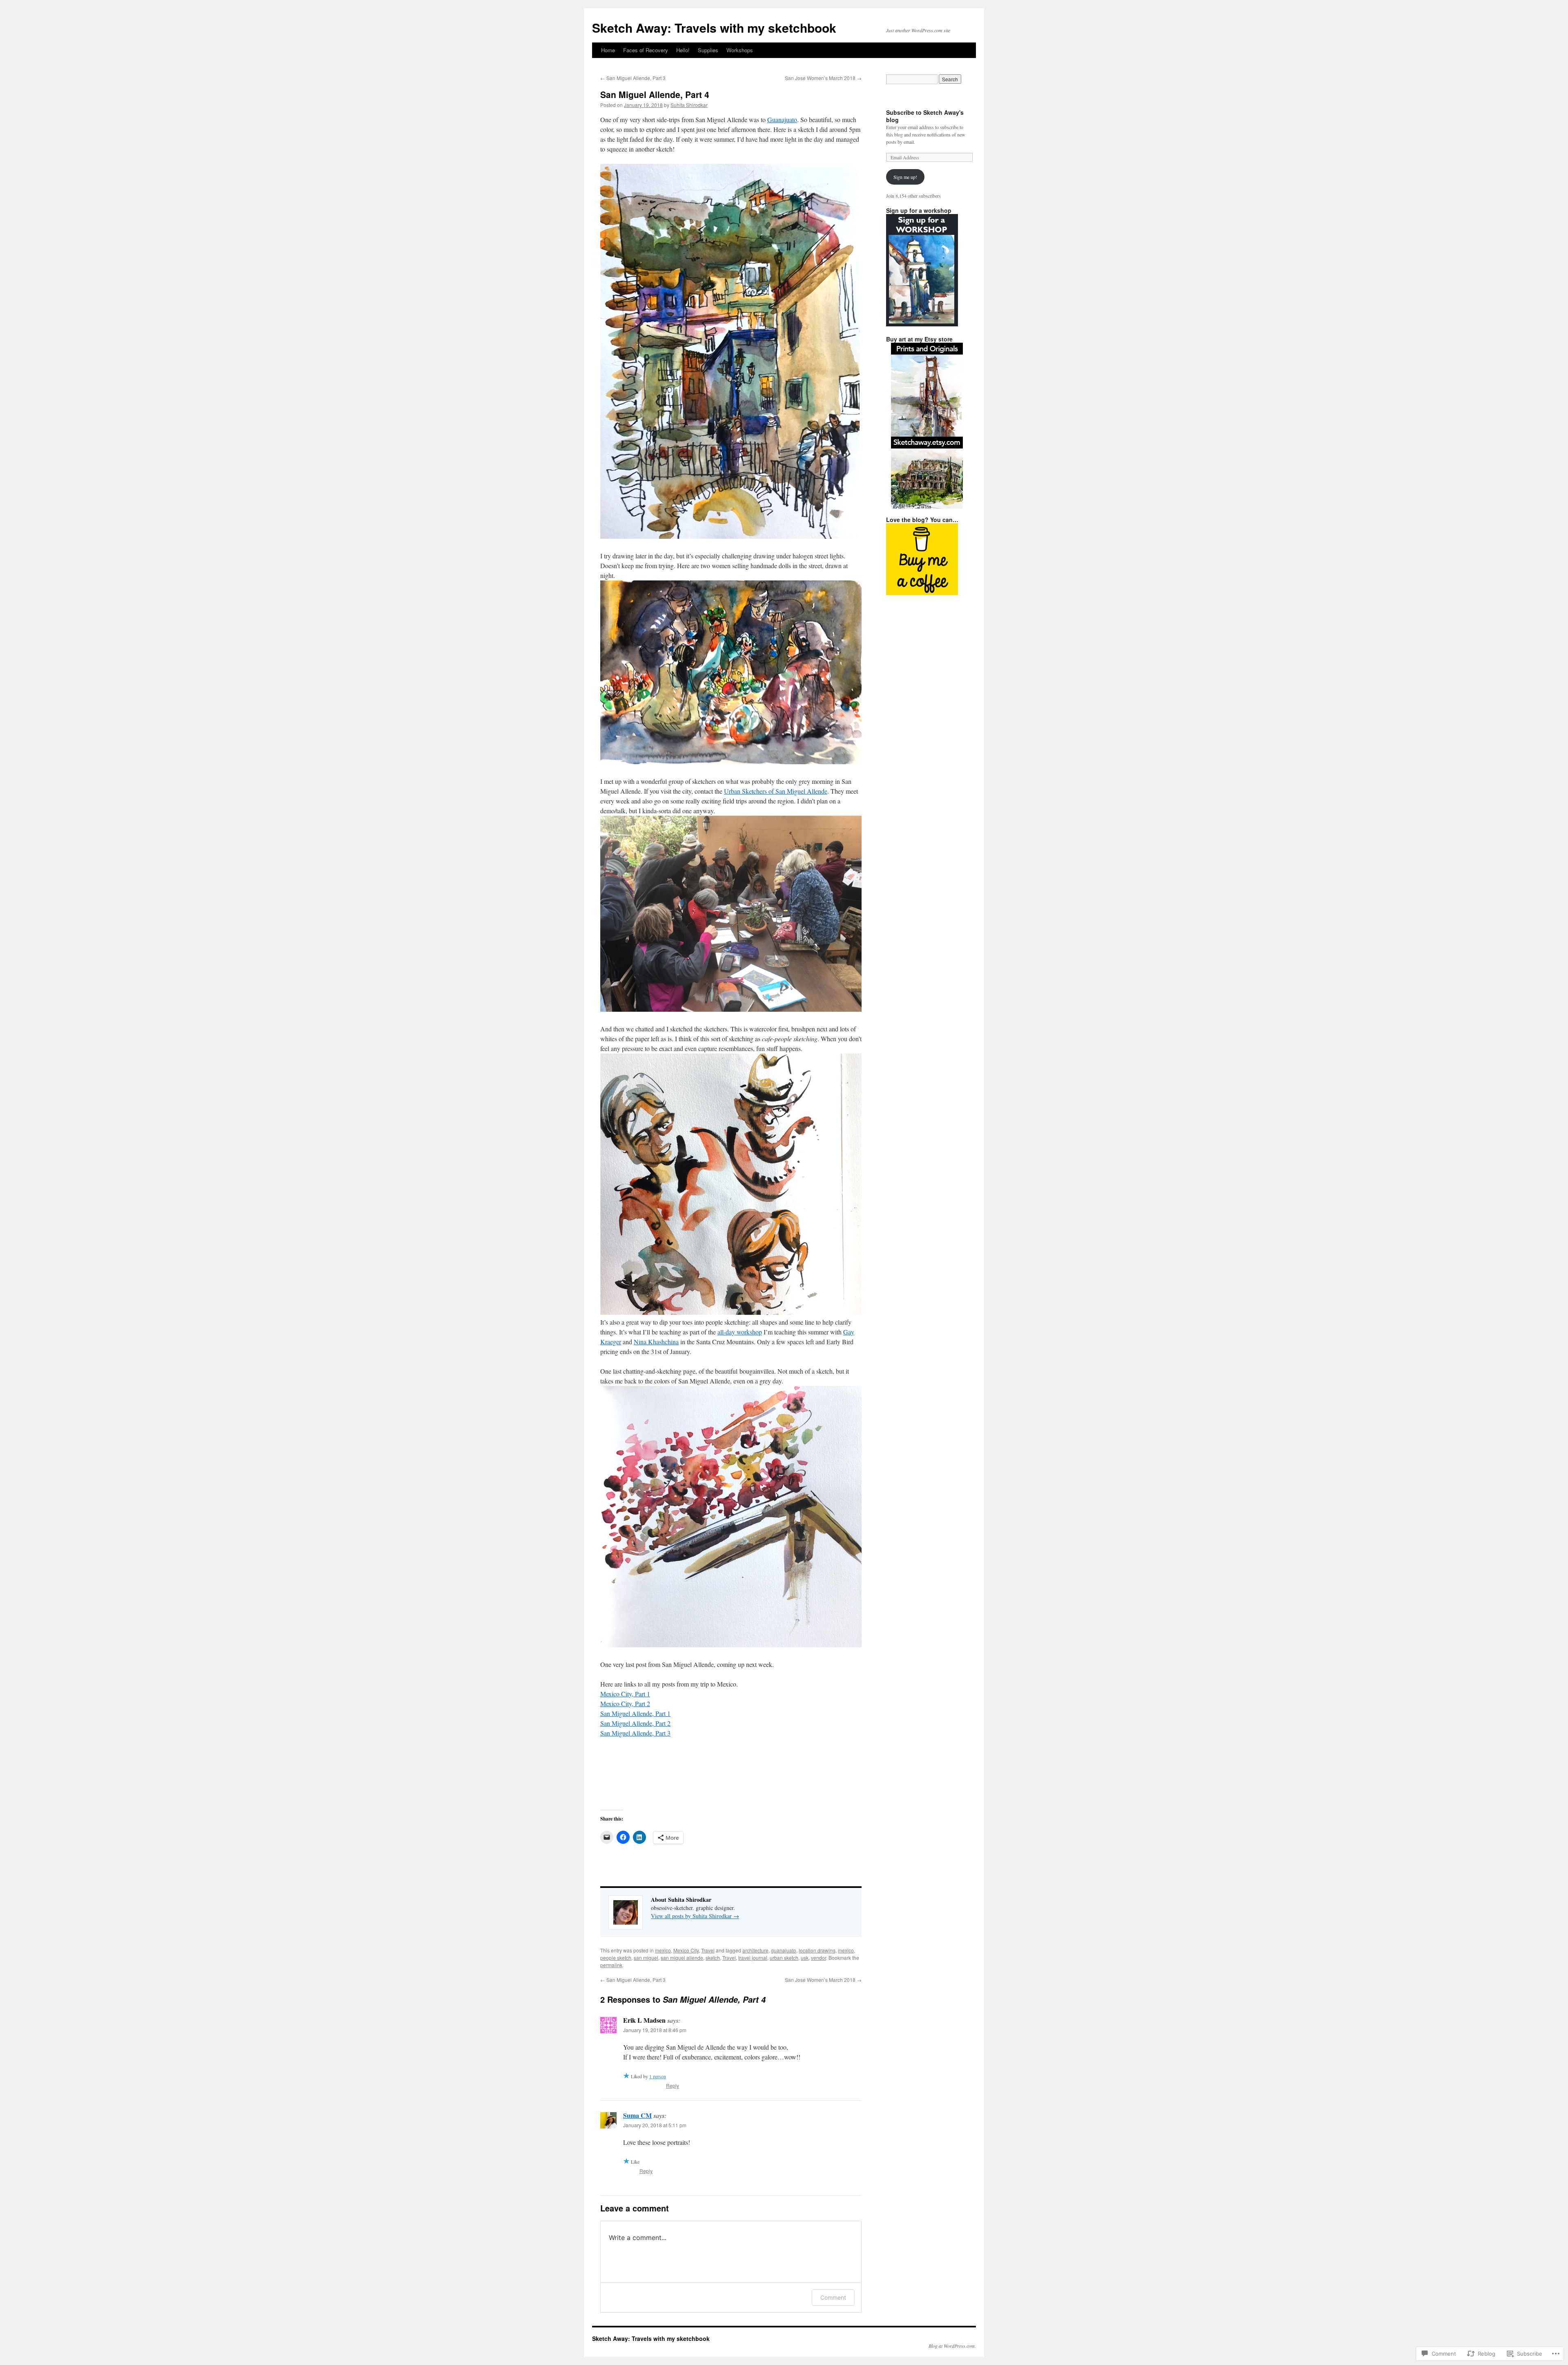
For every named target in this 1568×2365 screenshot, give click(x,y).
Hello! (683, 50)
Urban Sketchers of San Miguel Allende (776, 791)
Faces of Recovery (646, 50)
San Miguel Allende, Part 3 (633, 78)
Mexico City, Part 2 (625, 1703)
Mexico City (686, 1950)
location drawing (817, 1950)
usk (805, 1958)
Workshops (740, 50)
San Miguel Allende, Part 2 (635, 1723)
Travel (708, 1950)
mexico (663, 1950)
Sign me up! (905, 177)
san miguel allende (682, 1958)
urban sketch (784, 1958)
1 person (658, 2076)
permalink (611, 1965)
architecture (755, 1950)
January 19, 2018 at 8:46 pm (655, 2030)
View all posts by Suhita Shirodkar (695, 1916)
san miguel (646, 1958)
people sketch (616, 1958)
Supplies (708, 50)
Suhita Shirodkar (689, 105)
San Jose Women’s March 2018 (823, 78)
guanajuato (784, 1950)
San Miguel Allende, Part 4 (655, 94)
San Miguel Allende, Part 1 (635, 1713)
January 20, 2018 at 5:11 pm (655, 2125)
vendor (819, 1958)
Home (608, 50)
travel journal (753, 1958)
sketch (713, 1958)
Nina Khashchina (656, 1342)
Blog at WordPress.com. (952, 2346)
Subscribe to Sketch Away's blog (925, 116)
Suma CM (637, 2115)
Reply (673, 2085)
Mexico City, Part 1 (625, 1694)
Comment (833, 2297)
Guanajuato (782, 119)
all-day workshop (740, 1332)
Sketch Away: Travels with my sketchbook (714, 28)
